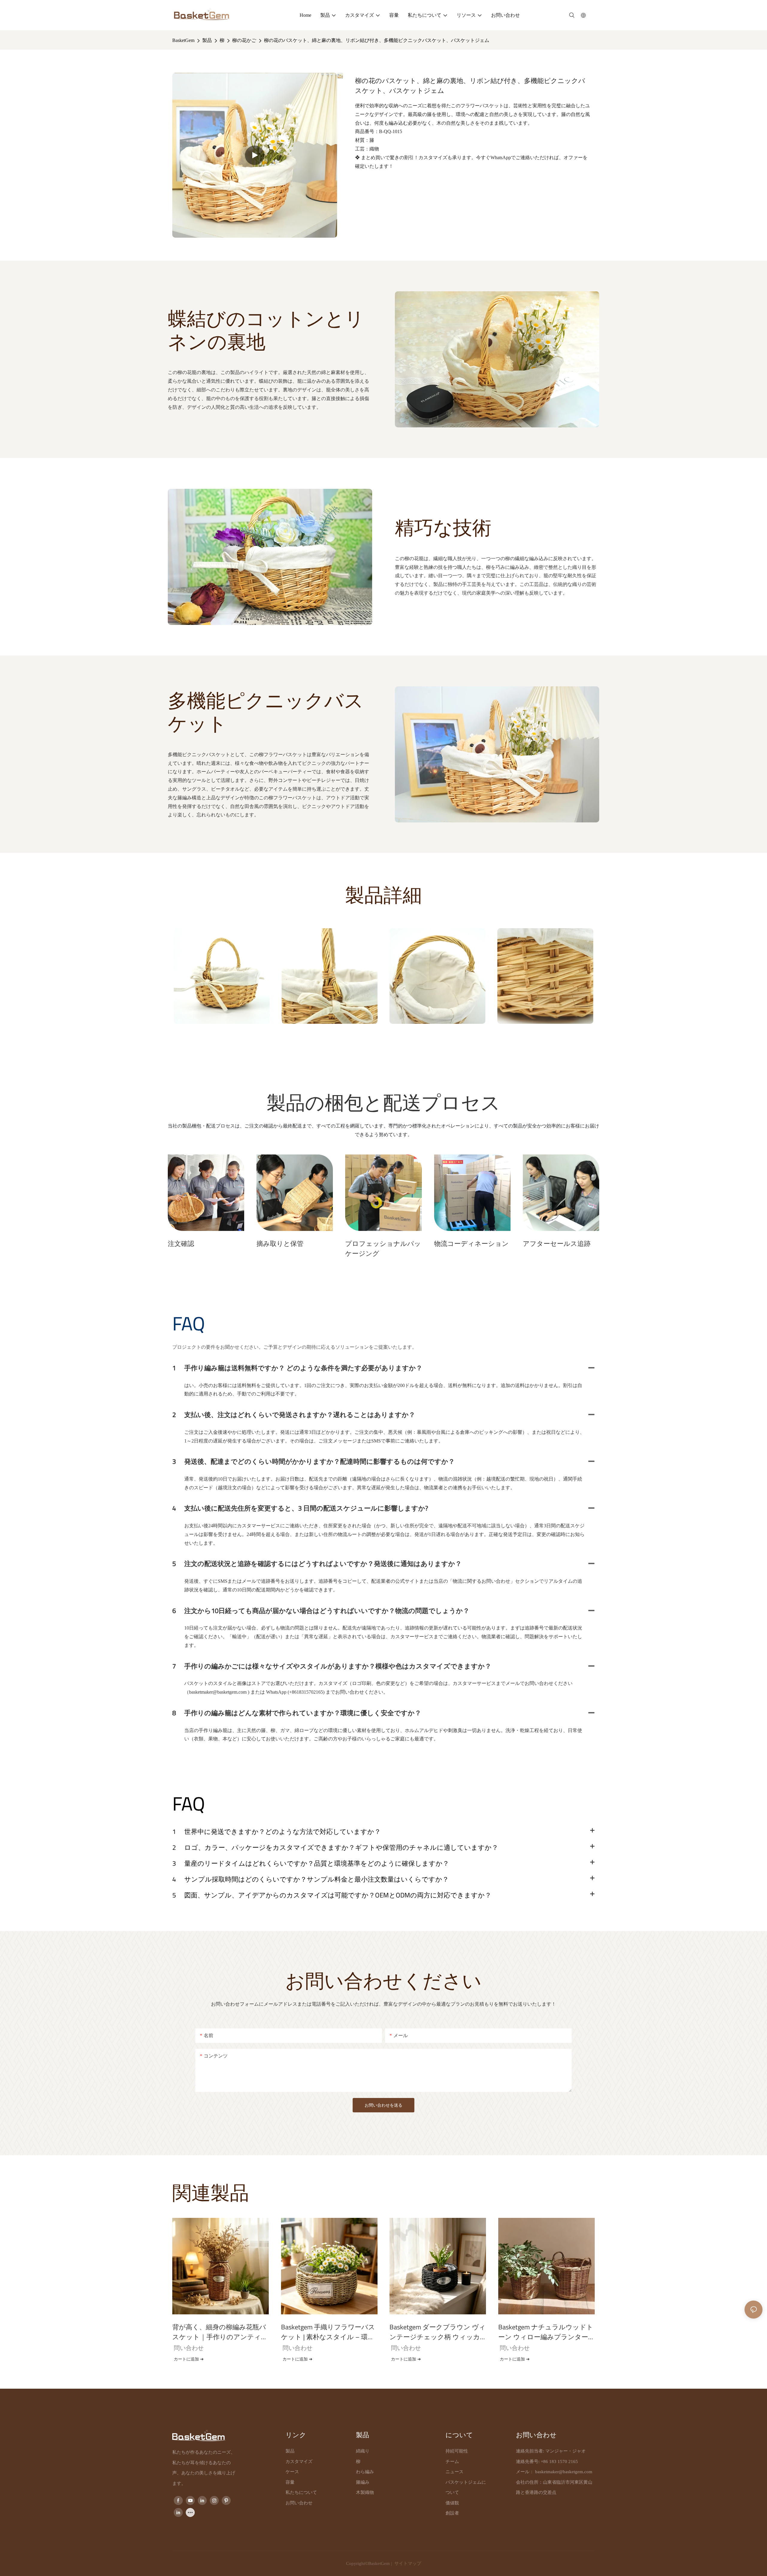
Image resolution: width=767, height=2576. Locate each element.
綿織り (363, 2451)
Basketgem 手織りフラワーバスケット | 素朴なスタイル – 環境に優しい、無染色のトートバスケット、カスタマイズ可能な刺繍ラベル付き (329, 2332)
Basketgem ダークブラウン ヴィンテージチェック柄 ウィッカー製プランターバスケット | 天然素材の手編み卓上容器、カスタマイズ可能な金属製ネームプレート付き (438, 2332)
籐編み (363, 2482)
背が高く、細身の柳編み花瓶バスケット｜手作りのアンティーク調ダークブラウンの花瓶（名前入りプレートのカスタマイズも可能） (220, 2332)
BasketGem (183, 40)
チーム (452, 2462)
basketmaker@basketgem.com (564, 2472)
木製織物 (365, 2492)
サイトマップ (407, 2563)
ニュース (455, 2472)
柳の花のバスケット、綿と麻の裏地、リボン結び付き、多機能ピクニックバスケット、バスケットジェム (377, 40)
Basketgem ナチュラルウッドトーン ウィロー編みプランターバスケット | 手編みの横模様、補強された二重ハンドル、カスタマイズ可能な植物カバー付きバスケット (546, 2332)
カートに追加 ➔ (189, 2359)
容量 (290, 2482)
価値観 (452, 2503)
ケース (292, 2472)
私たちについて (301, 2492)
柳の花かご (244, 40)
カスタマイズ (299, 2462)
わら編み (365, 2472)
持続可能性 (457, 2451)
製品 (207, 40)
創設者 (452, 2513)
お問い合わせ (299, 2503)
